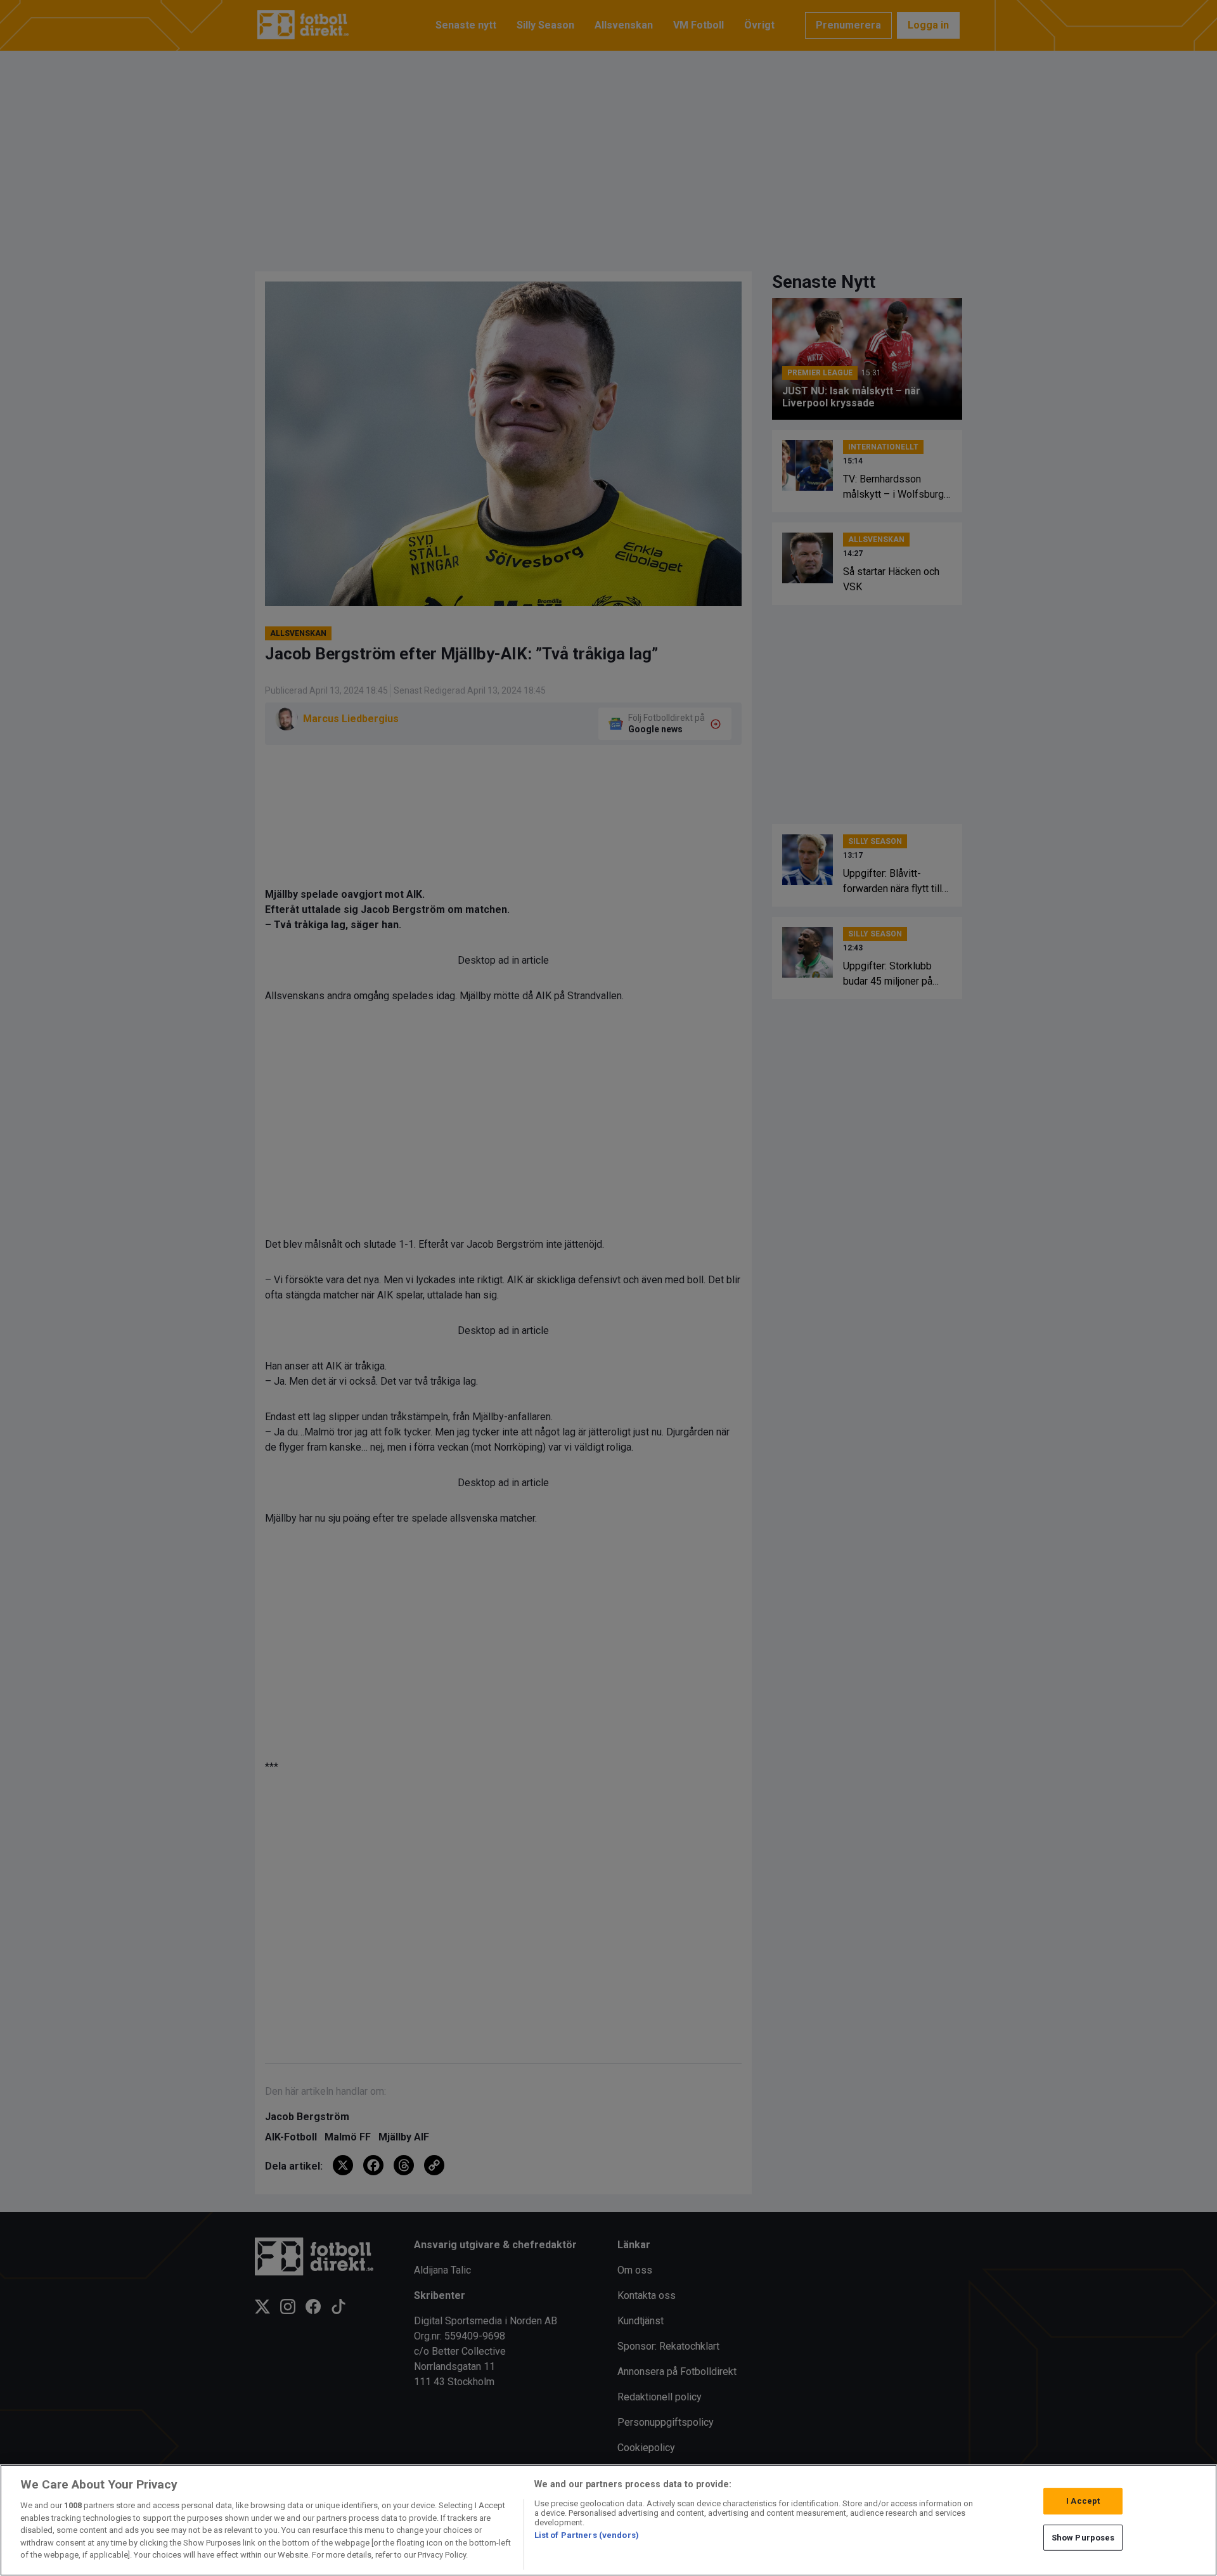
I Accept (1083, 2501)
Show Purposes (1083, 2538)
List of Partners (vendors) (587, 2535)
